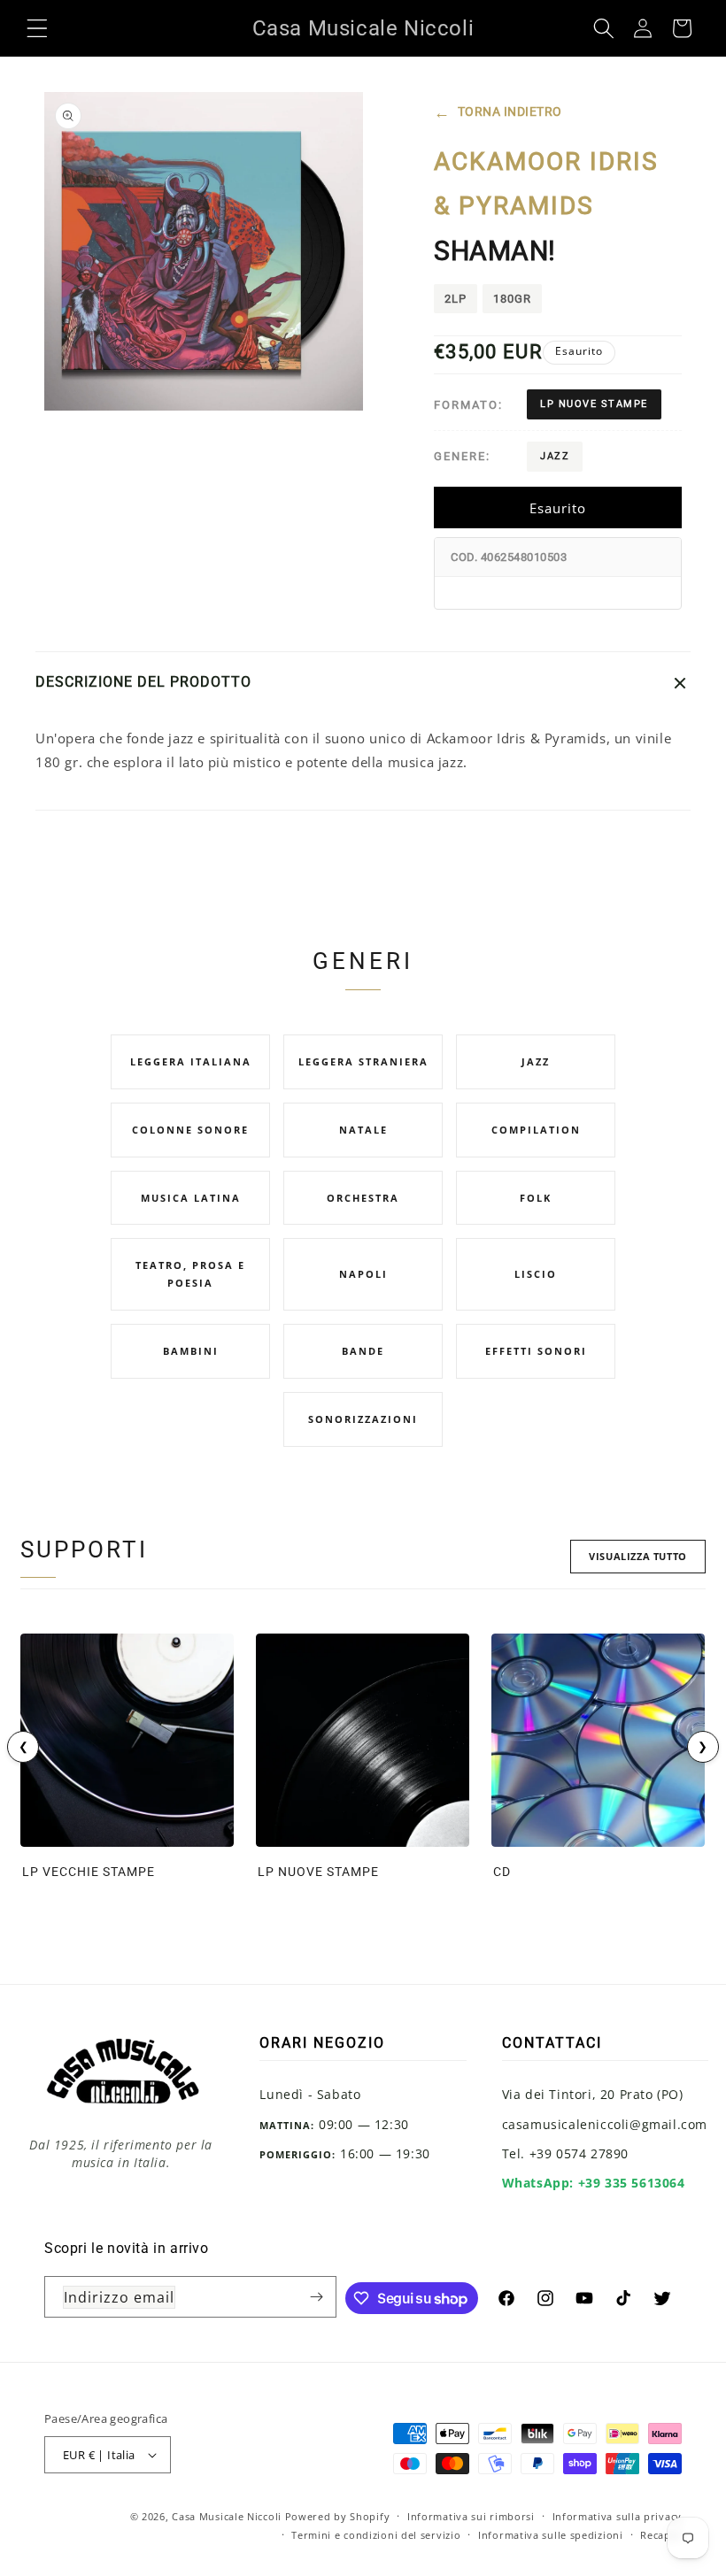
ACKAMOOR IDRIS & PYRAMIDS (546, 184)
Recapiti (661, 2535)
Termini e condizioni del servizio (376, 2535)
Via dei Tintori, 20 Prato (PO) (593, 2094)
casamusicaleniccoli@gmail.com (605, 2124)
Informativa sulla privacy (618, 2516)
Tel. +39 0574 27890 (565, 2153)
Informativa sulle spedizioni (551, 2535)
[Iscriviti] (316, 2297)
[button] (37, 28)
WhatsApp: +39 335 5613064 (594, 2183)
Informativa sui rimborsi (471, 2516)
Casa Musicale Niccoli (227, 2516)
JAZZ (555, 456)
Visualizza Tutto (638, 1556)
